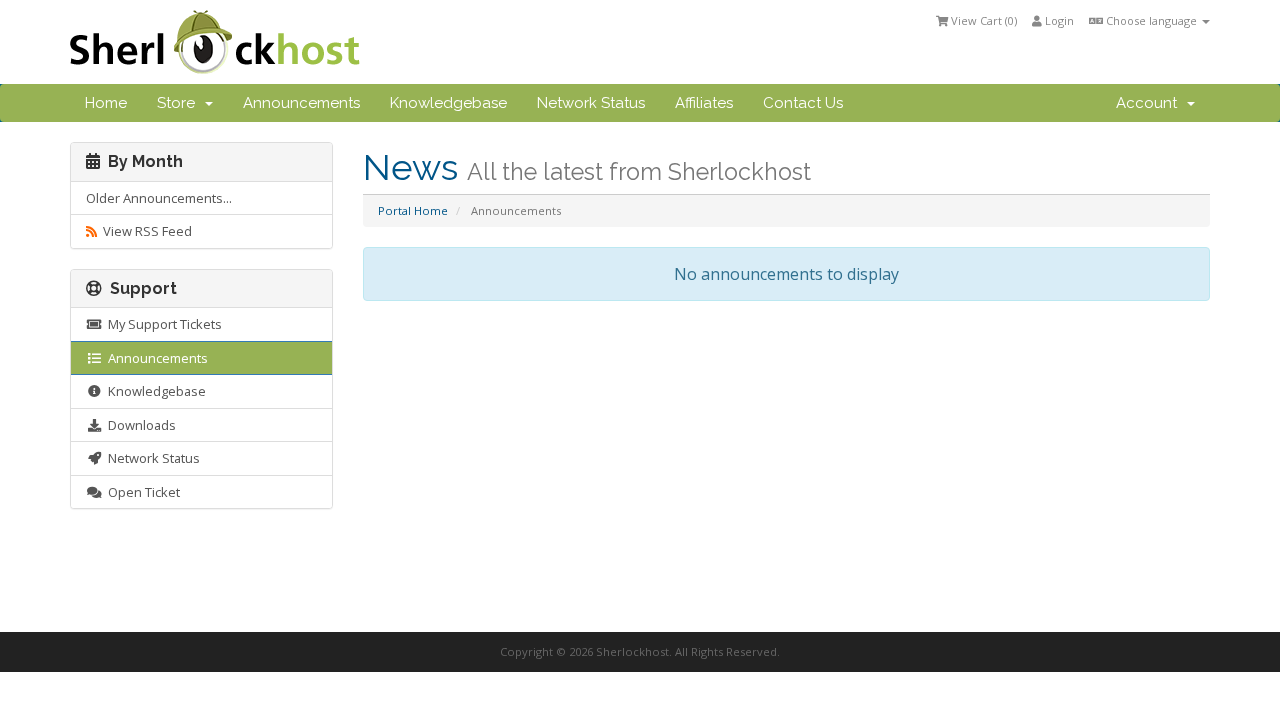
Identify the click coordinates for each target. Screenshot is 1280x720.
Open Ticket (141, 492)
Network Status (591, 103)
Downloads (139, 425)
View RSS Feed (144, 231)
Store (180, 103)
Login (1058, 20)
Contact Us (803, 103)
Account (1150, 103)
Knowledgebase (448, 103)
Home (106, 103)
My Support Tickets (162, 324)
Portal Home (413, 210)
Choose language (1151, 20)
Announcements (301, 103)
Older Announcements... (159, 198)
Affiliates (704, 103)
